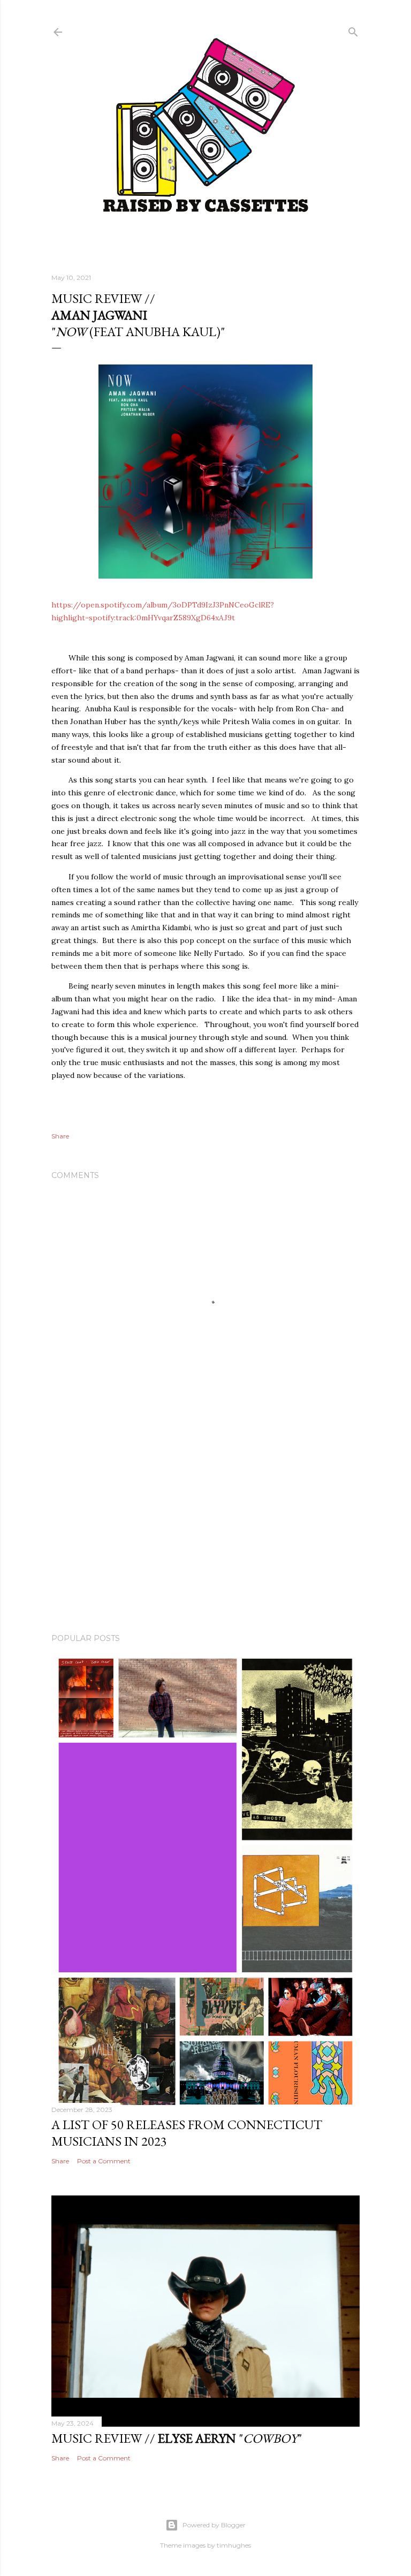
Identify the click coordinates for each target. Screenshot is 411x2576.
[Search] (353, 30)
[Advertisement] (205, 1532)
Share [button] (60, 1136)
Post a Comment (104, 2161)
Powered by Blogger (214, 2525)
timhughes (234, 2545)
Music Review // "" (177, 2438)
